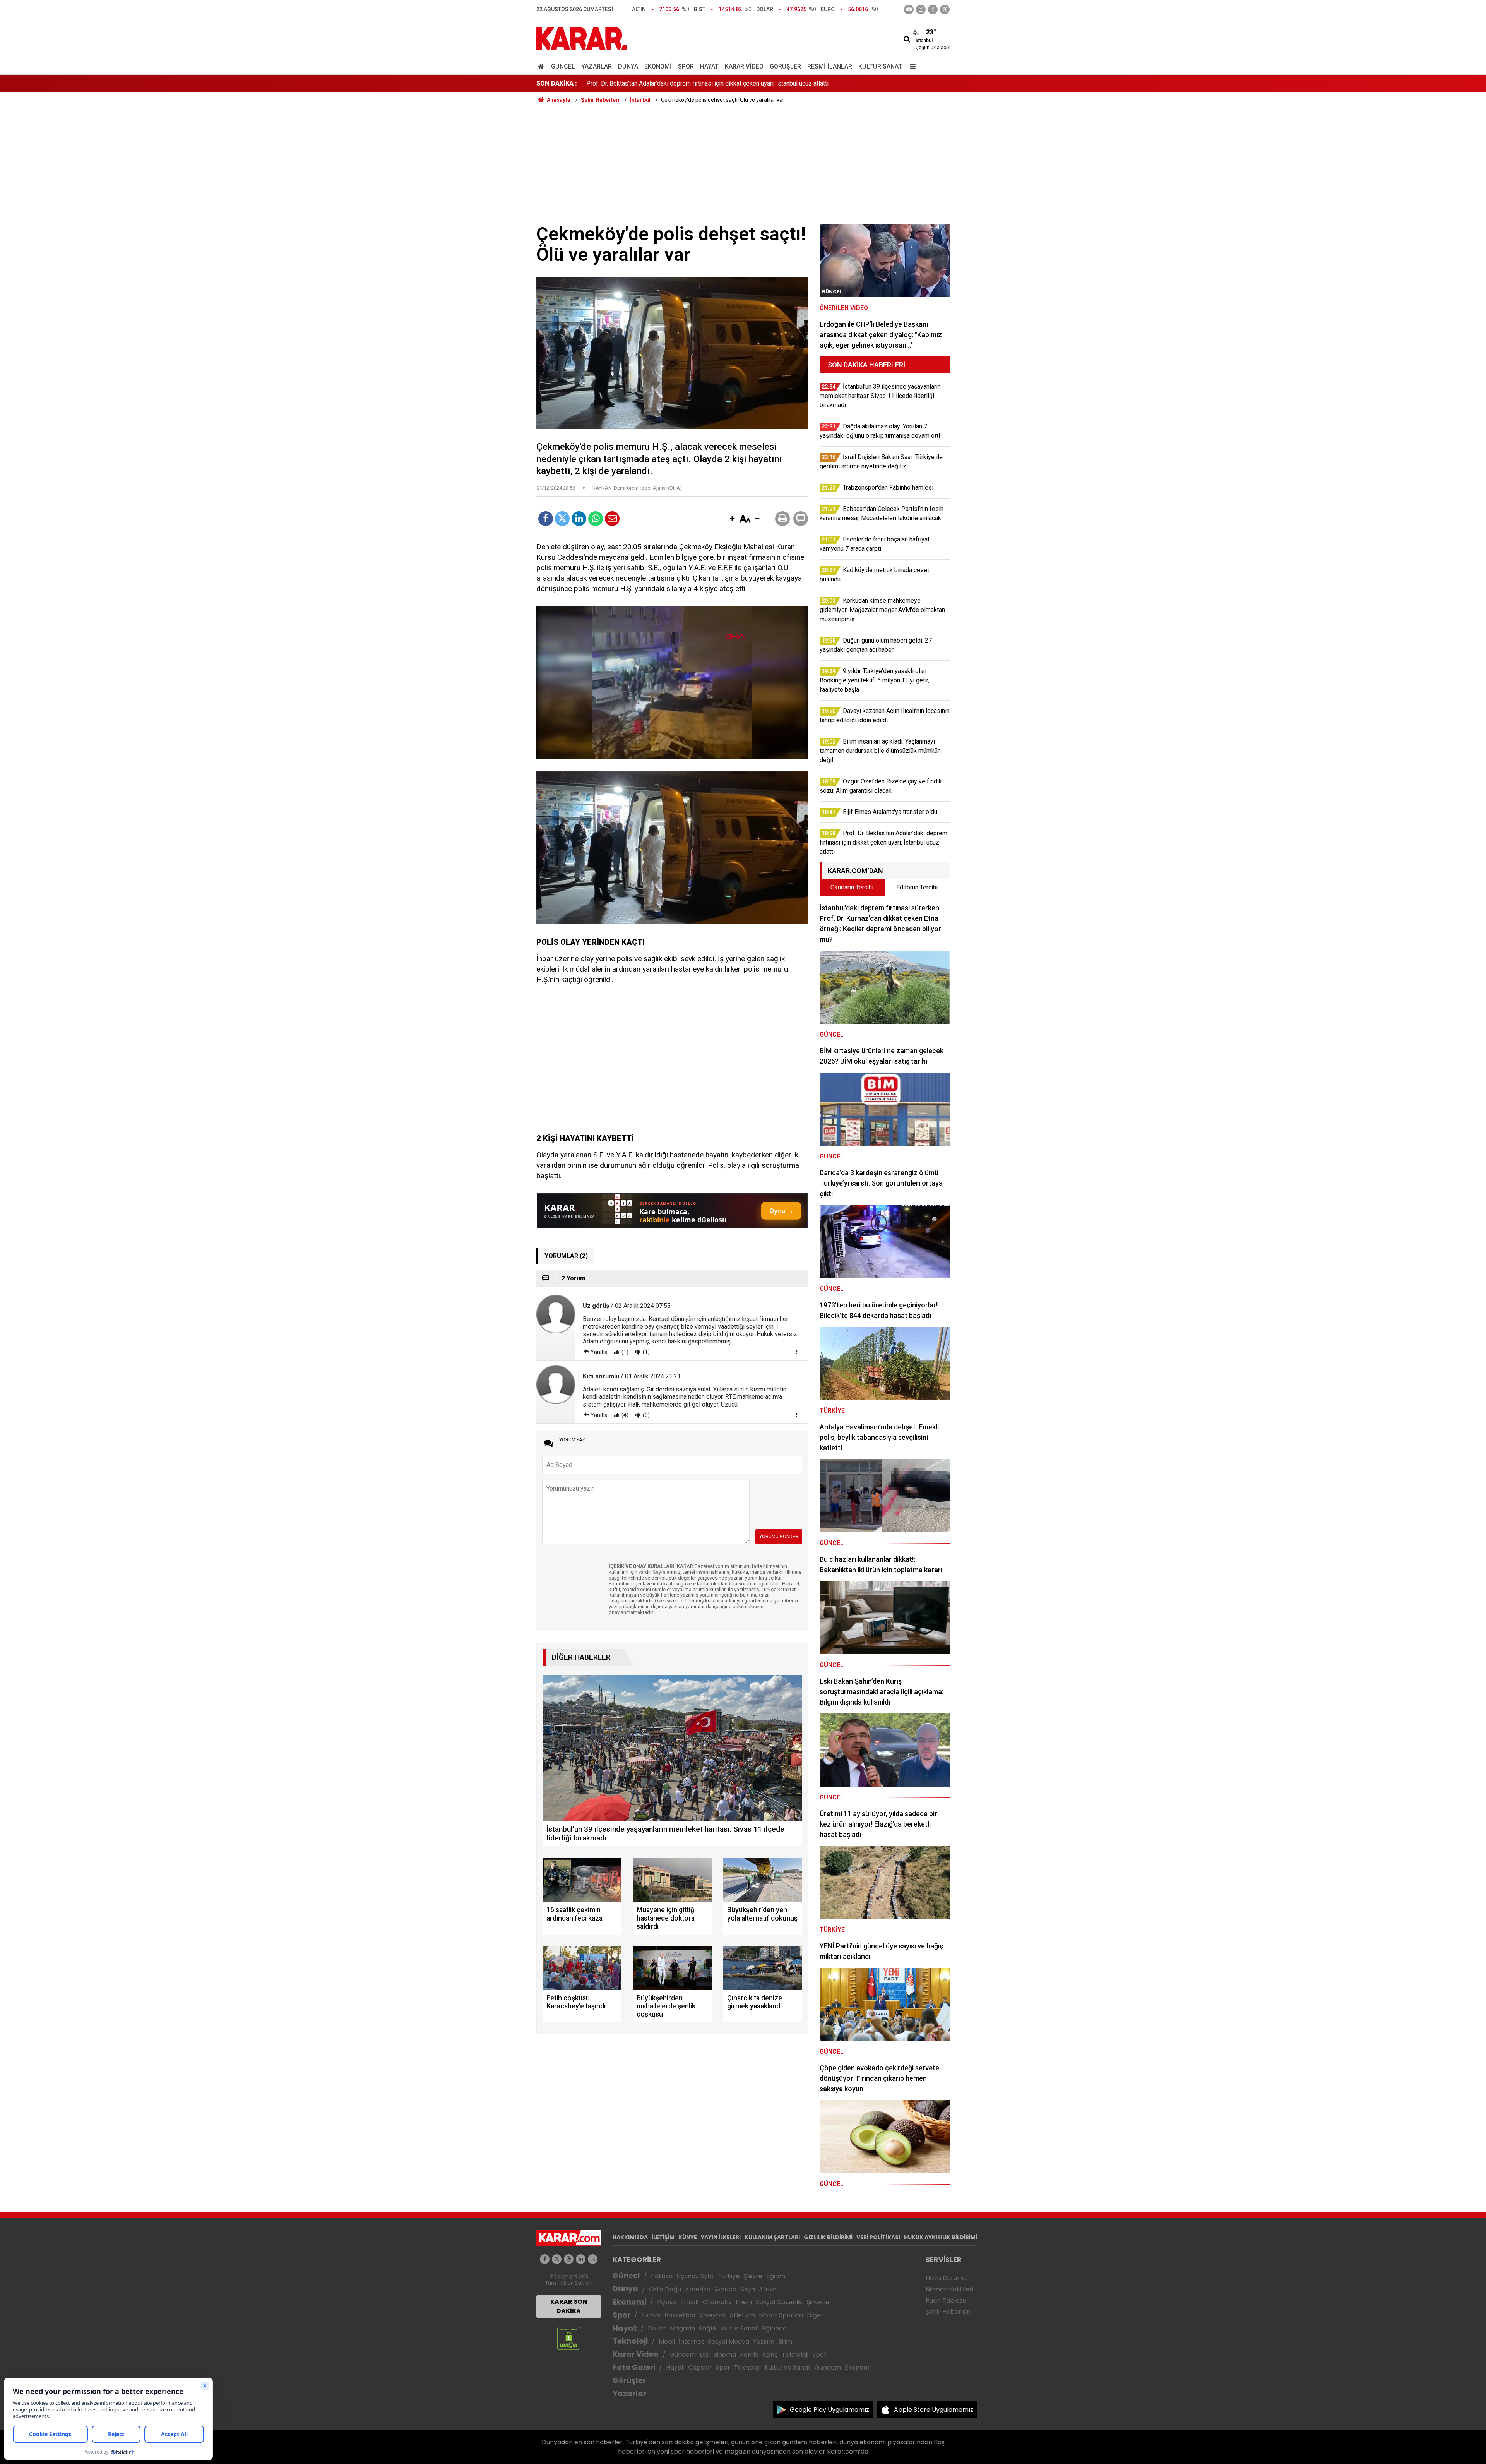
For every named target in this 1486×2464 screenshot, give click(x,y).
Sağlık (708, 2328)
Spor (686, 66)
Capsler (700, 2367)
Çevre (753, 2276)
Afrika (768, 2289)
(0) (646, 1415)
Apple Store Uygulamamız (934, 2410)
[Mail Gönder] (612, 519)
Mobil (667, 2341)
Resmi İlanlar (830, 66)
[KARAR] (581, 38)
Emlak (690, 2302)
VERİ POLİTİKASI (878, 2237)
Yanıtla (599, 1352)
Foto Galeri (634, 2367)
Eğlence (774, 2328)
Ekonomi (658, 66)
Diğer (815, 2315)
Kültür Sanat (880, 66)
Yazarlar (597, 66)
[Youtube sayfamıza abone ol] (569, 2259)
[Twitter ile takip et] (945, 9)
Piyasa (667, 2302)
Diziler (657, 2328)
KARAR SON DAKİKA (569, 2306)
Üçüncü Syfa (695, 2276)
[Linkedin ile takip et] (581, 2259)
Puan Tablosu (946, 2300)
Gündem (683, 2355)
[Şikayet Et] (796, 1352)
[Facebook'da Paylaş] (546, 519)
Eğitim (776, 2276)
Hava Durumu (946, 2278)
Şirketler (819, 2302)
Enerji (744, 2302)
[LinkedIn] (579, 519)
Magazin (682, 2328)
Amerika (698, 2289)
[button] (732, 519)
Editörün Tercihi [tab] (917, 887)
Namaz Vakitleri (949, 2289)
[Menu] (911, 66)
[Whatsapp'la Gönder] (596, 519)
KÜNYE (688, 2237)
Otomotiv (717, 2302)
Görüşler (785, 66)
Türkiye (728, 2276)
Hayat (709, 66)
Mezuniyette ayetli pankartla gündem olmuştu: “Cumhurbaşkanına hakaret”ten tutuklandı (703, 83)
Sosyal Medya (728, 2341)
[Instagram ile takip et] (593, 2259)
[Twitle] (562, 519)
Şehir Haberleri (948, 2312)
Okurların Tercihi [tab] (852, 887)
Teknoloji (630, 2341)
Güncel (563, 66)
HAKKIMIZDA (630, 2237)
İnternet (691, 2341)
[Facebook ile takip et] (933, 9)
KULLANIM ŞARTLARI (772, 2237)
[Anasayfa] (542, 66)
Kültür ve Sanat (788, 2367)
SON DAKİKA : (557, 83)
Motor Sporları (781, 2315)
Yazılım (764, 2341)
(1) (624, 1352)
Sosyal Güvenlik (779, 2302)
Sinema (725, 2355)
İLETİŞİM (663, 2237)
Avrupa (725, 2289)
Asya (748, 2289)
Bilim (785, 2341)
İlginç (770, 2355)
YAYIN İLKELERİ (721, 2237)
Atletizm (742, 2315)
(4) (624, 1415)
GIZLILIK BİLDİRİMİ (828, 2237)
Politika (662, 2276)
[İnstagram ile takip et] (921, 9)
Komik (749, 2355)
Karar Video (744, 66)
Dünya (628, 66)
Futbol (651, 2315)
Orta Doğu (665, 2289)
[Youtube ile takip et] (909, 9)
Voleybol (712, 2315)
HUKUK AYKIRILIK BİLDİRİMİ (941, 2237)
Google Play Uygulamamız (829, 2410)
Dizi (705, 2355)
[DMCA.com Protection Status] (569, 2338)
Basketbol (680, 2315)
